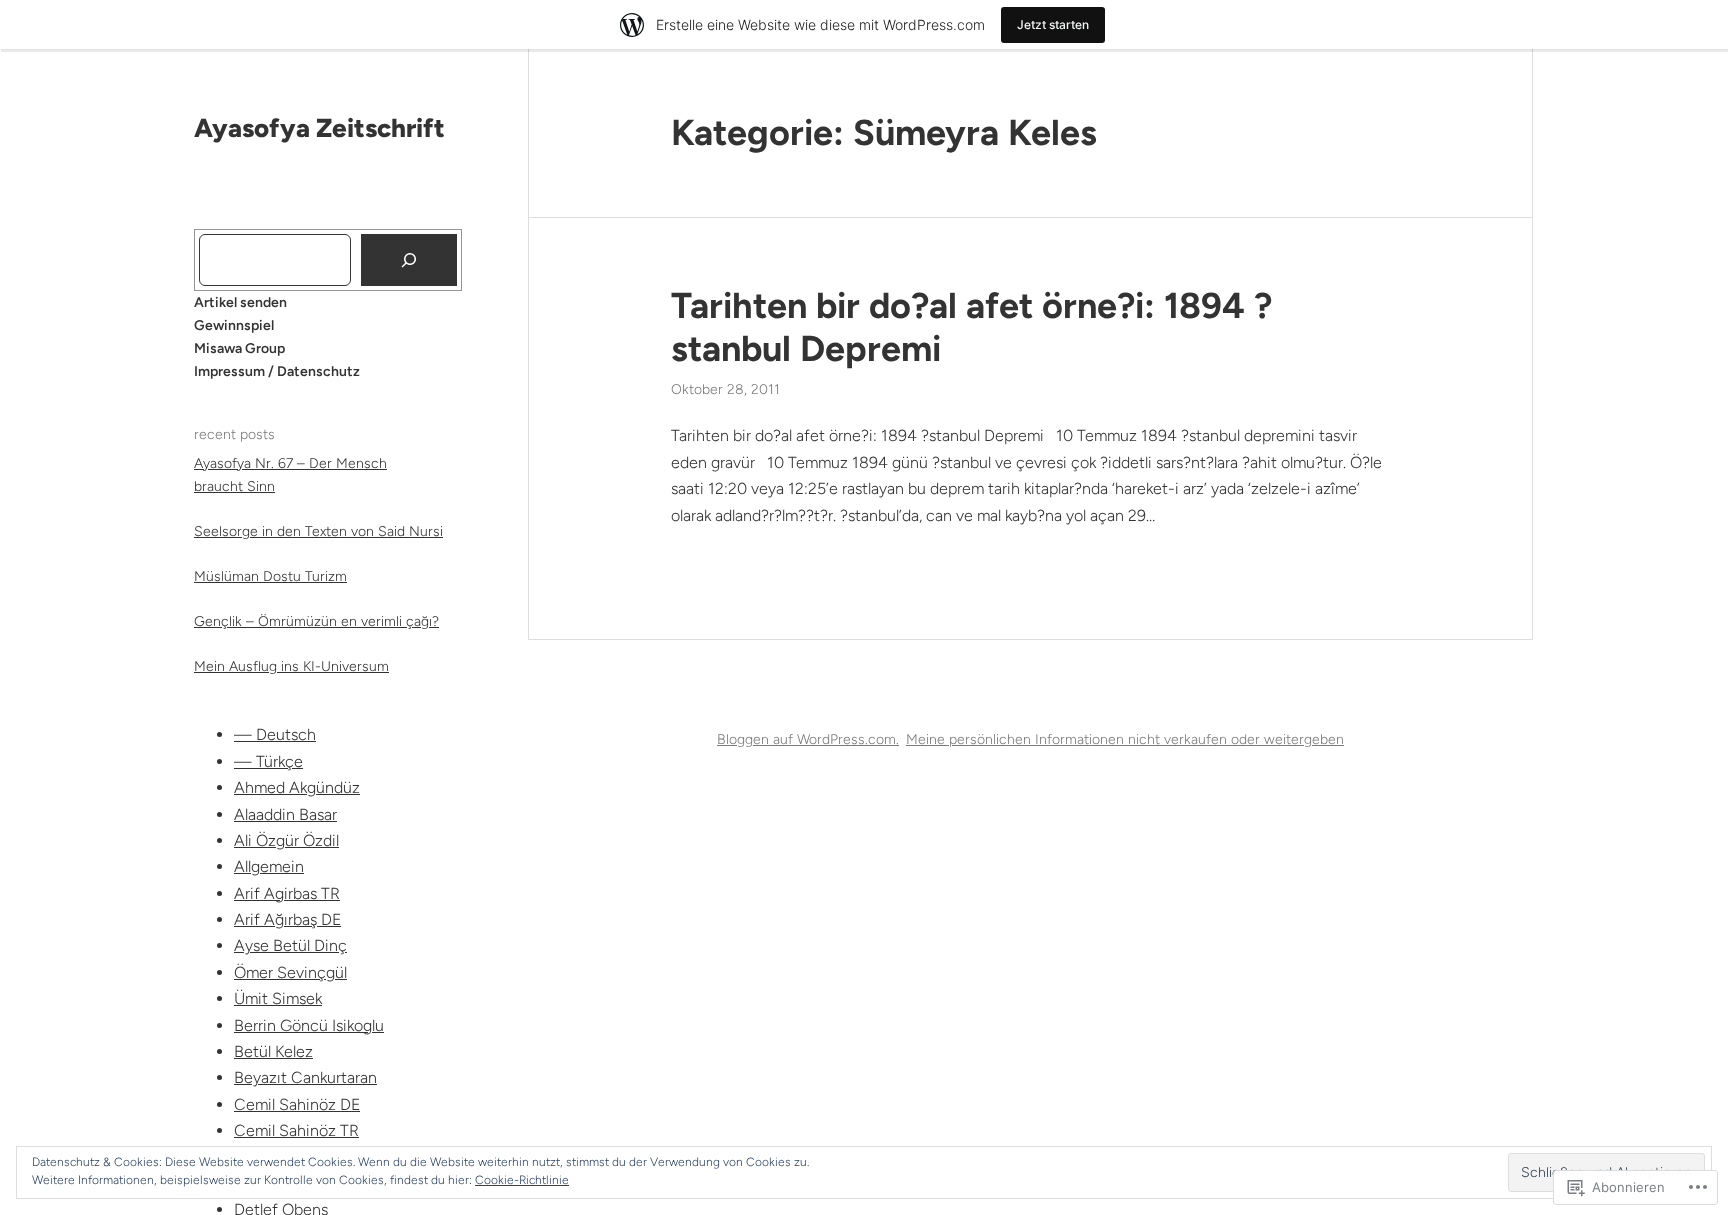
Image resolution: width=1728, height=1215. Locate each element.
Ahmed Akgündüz (297, 787)
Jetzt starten (1053, 24)
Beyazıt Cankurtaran (305, 1077)
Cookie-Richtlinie (522, 1180)
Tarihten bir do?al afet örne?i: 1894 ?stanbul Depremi (971, 327)
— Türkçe (268, 761)
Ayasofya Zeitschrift (319, 128)
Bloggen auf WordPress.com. (808, 739)
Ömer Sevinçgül (290, 972)
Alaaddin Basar (285, 814)
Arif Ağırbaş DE (287, 919)
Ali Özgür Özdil (286, 840)
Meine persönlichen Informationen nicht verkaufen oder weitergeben (1125, 739)
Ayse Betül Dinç (290, 945)
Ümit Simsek (278, 998)
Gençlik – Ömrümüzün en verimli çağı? (316, 621)
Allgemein (269, 866)
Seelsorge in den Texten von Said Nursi (318, 531)
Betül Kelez (273, 1051)
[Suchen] (409, 260)
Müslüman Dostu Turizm (270, 576)
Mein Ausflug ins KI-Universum (291, 666)
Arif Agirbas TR (287, 893)
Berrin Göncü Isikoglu (309, 1025)
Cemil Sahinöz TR (296, 1130)
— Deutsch (275, 734)
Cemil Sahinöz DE (297, 1104)
